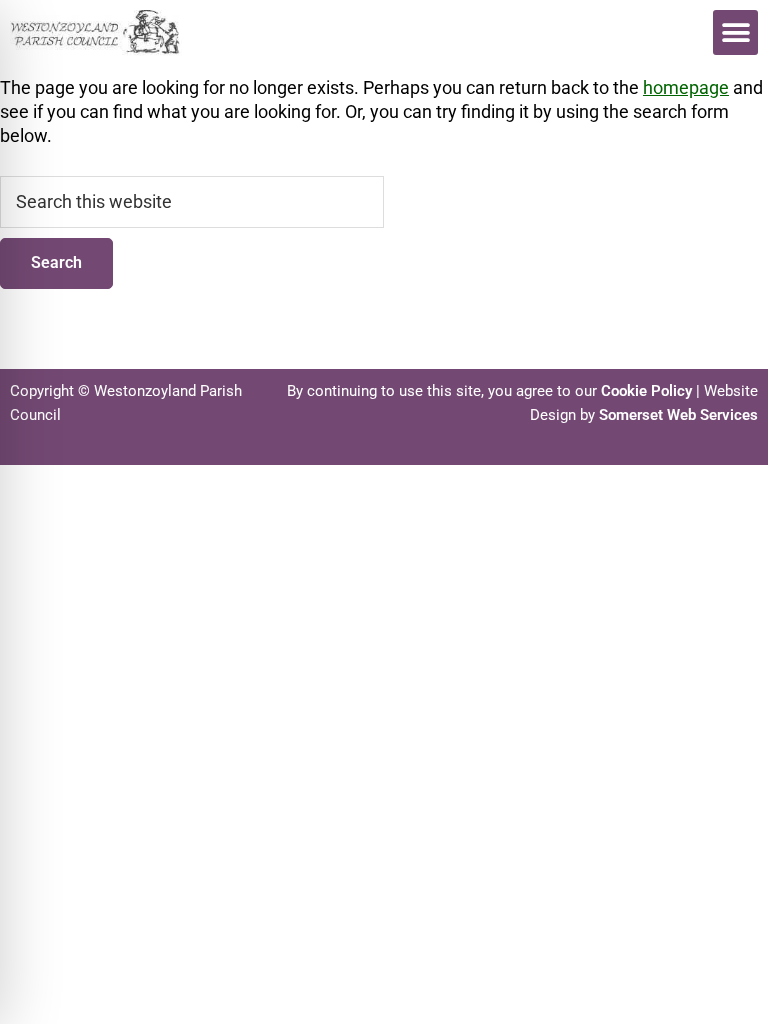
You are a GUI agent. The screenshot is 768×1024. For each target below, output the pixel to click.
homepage (686, 87)
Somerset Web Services (678, 415)
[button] (735, 32)
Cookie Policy (646, 391)
